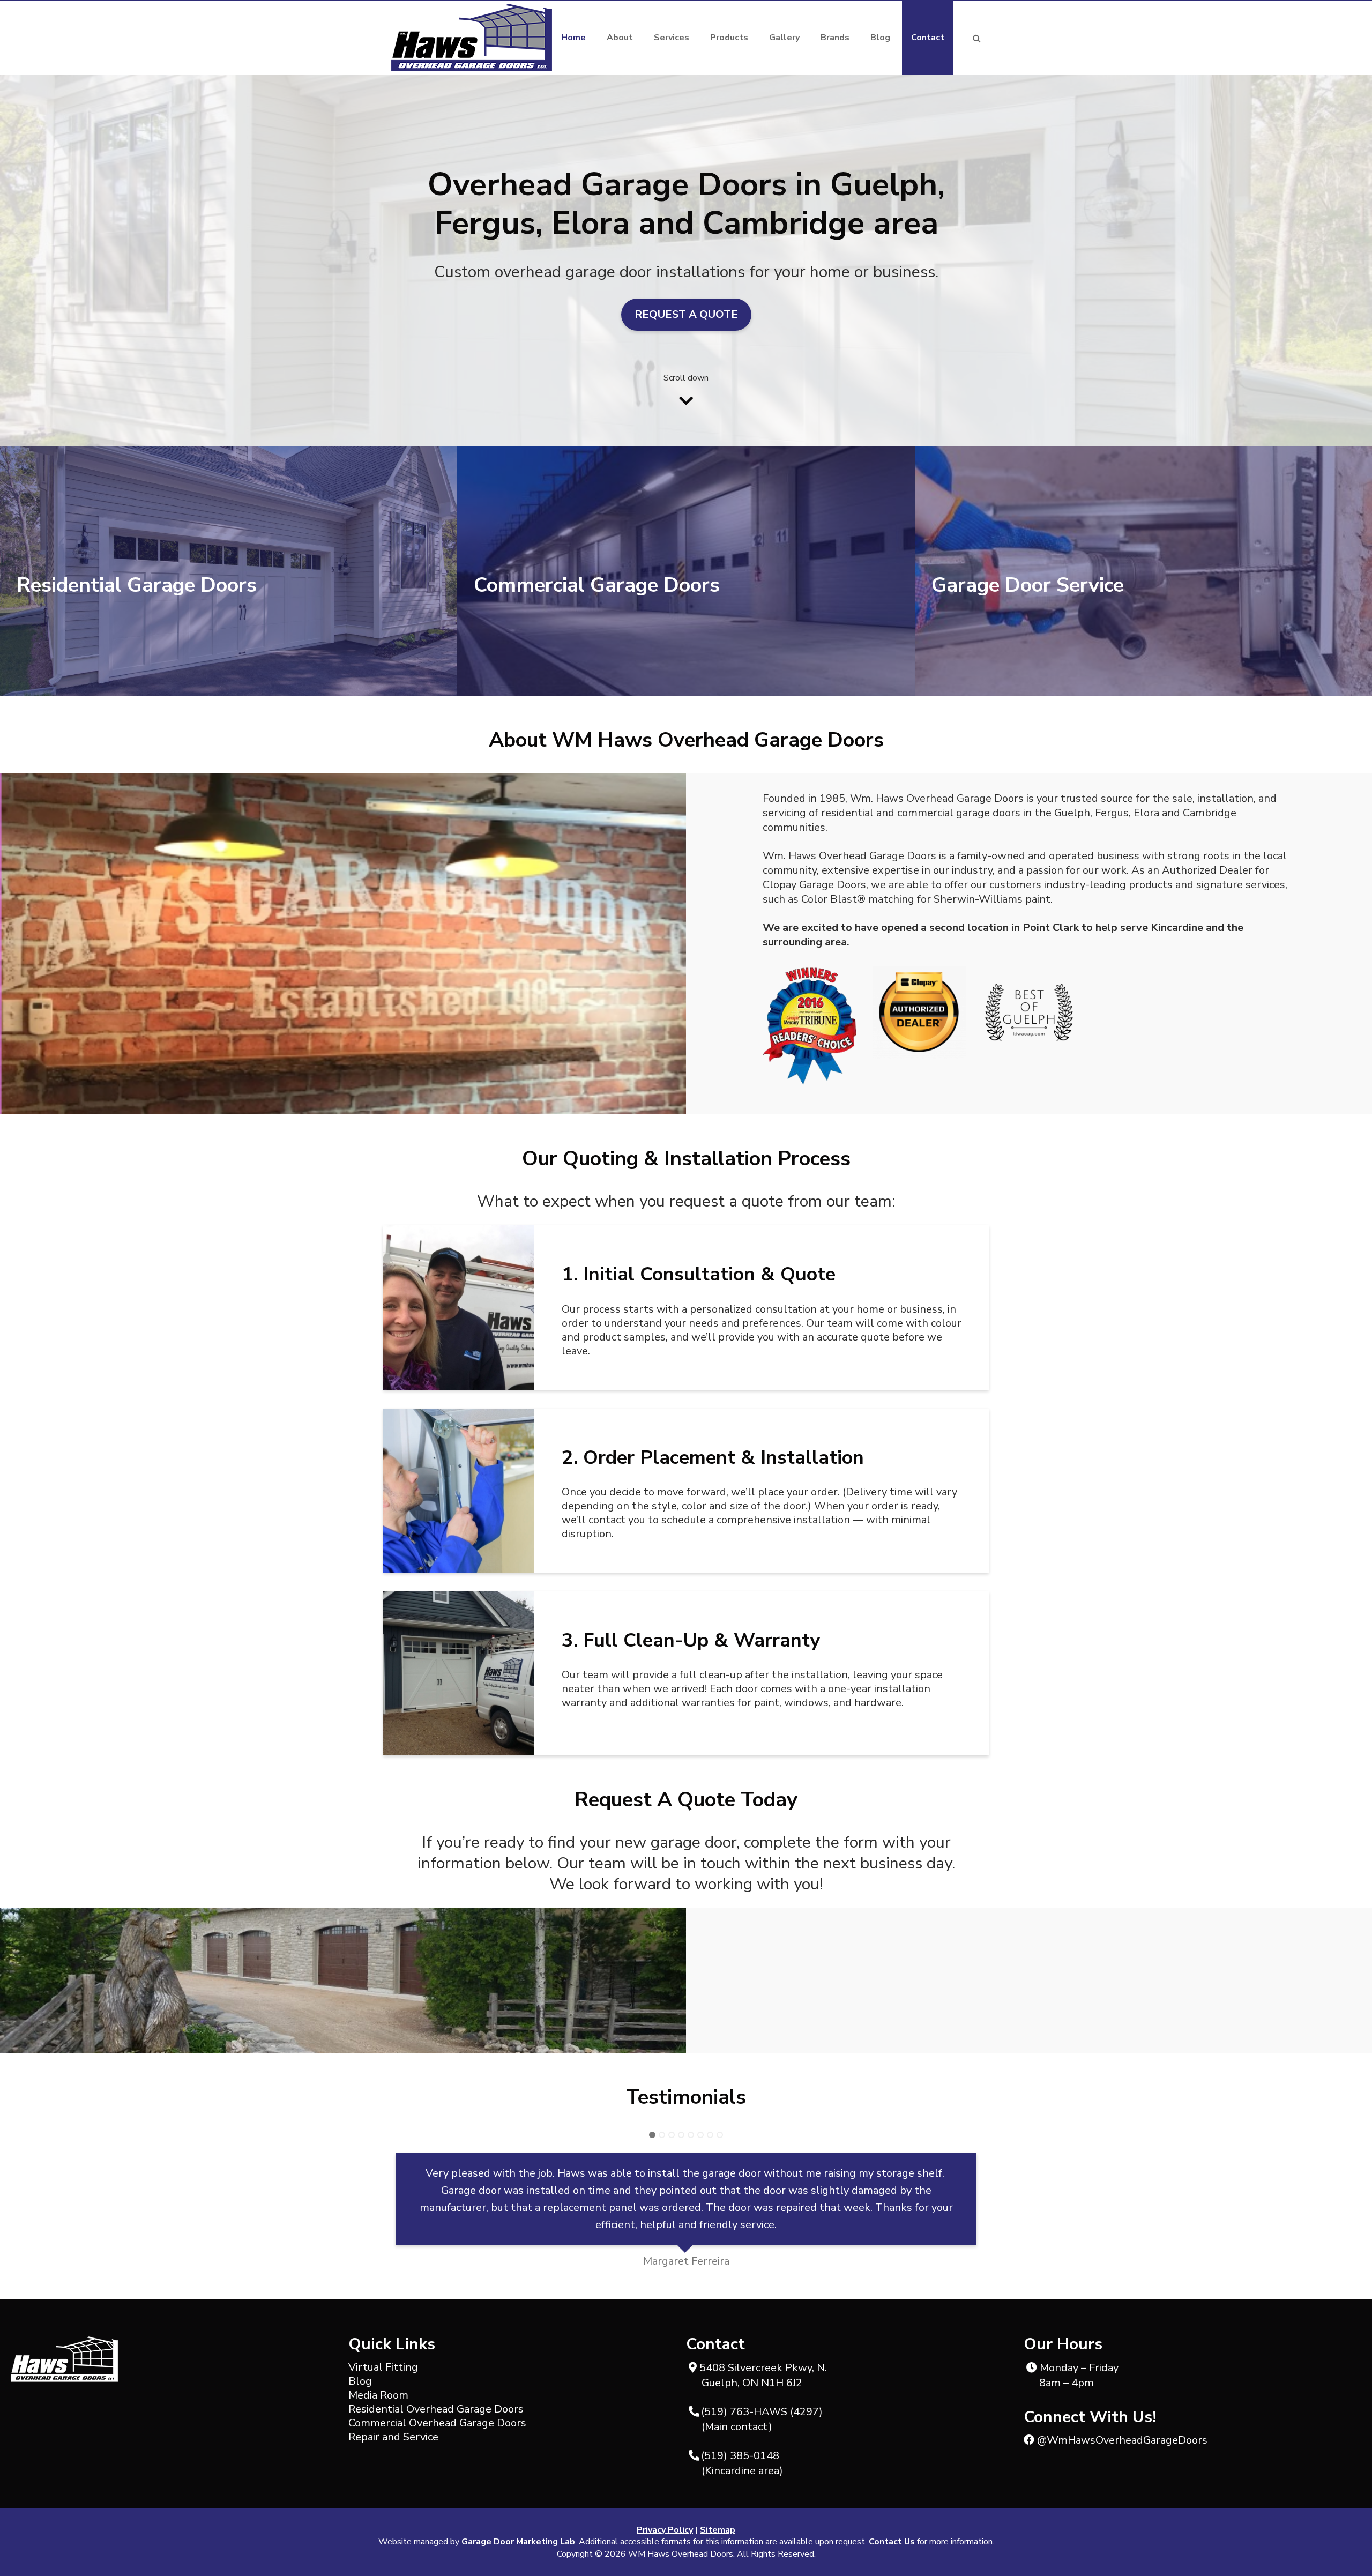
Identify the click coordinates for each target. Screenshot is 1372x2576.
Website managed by (477, 2542)
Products (729, 38)
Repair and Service (393, 2437)
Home (573, 38)
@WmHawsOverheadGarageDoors (1121, 2440)
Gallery (784, 38)
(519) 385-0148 (743, 2456)
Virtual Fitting (383, 2367)
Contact (928, 38)
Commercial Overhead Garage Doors (437, 2423)
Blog (880, 38)
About (620, 38)
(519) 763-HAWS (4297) (765, 2412)
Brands (835, 38)
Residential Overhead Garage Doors (436, 2409)
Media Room (378, 2395)
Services (672, 38)
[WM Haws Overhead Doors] (472, 38)
